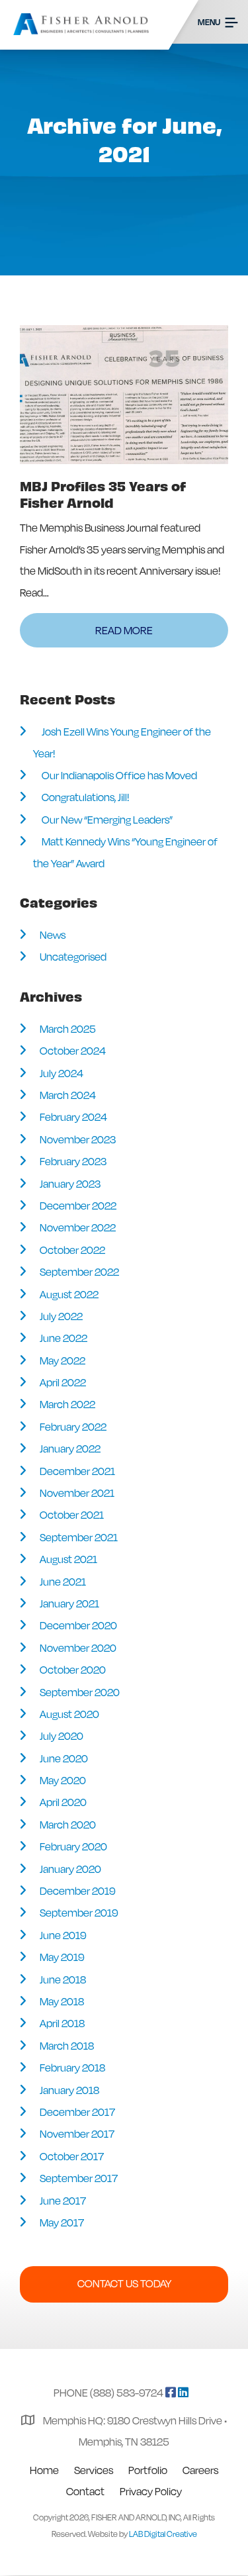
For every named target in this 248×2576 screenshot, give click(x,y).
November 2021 (77, 1493)
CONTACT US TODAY (124, 2283)
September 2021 (79, 1537)
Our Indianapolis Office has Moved (119, 775)
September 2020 (80, 1692)
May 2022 (62, 1360)
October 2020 (73, 1670)
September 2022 (79, 1272)
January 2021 (69, 1603)
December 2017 (77, 2112)
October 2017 (72, 2156)
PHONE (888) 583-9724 (108, 2393)
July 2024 (62, 1073)
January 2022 (70, 1449)
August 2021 (68, 1559)
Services (94, 2470)
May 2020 (63, 1780)
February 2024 (73, 1117)
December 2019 (77, 1891)
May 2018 (62, 2001)
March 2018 (67, 2046)
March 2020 (68, 1825)
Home (44, 2470)
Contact (85, 2491)
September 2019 (79, 1913)
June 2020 (64, 1758)
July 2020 (62, 1736)
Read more (124, 630)
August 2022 (69, 1294)
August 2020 (69, 1714)
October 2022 (72, 1250)
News (53, 935)
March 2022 (67, 1404)
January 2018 (69, 2090)
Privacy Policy (151, 2491)
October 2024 (73, 1051)
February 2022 (73, 1427)
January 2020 (70, 1869)
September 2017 (79, 2178)
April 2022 (63, 1382)
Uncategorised (73, 957)
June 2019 (63, 1935)
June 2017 (63, 2201)
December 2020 (78, 1625)
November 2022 (78, 1227)
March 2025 (68, 1029)
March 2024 (68, 1095)
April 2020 (63, 1802)
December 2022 (78, 1206)
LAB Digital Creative (163, 2534)
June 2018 (63, 1980)
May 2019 (62, 1957)
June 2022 (63, 1338)
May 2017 (62, 2222)
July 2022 (61, 1316)
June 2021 (63, 1582)
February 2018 (72, 2068)
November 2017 (77, 2134)
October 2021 (72, 1515)
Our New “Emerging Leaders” (107, 820)
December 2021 (77, 1471)
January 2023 (70, 1184)
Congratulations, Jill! (85, 797)
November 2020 (78, 1648)
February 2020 (73, 1846)
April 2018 (62, 2023)
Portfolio (148, 2470)
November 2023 (78, 1139)
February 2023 (73, 1161)
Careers (200, 2470)
